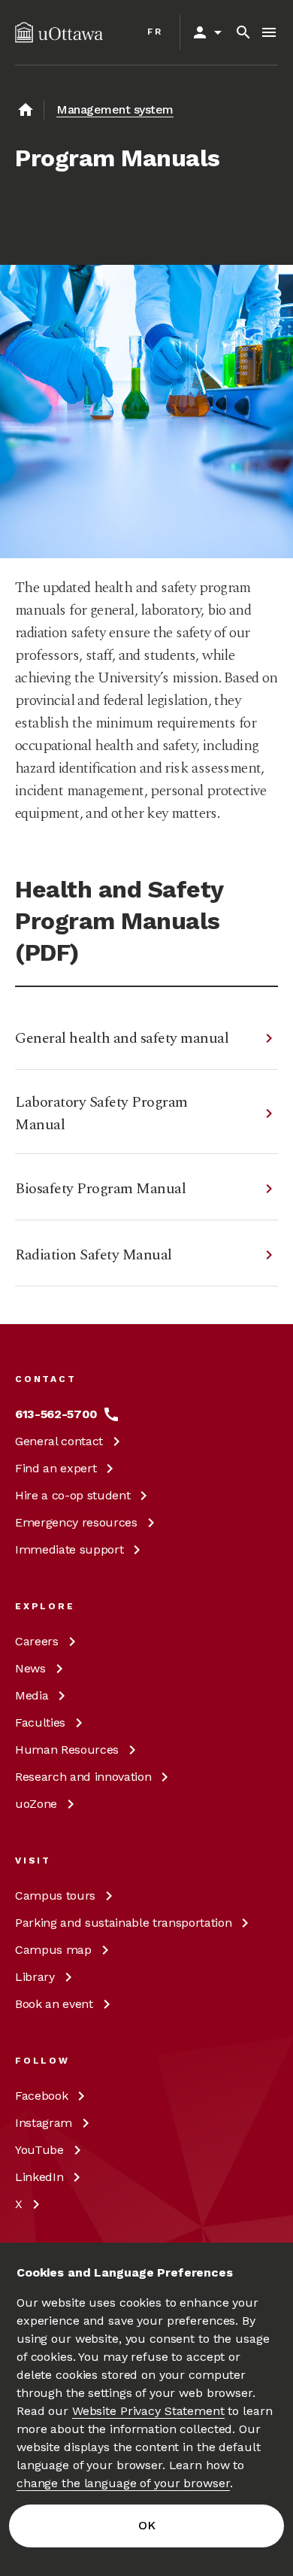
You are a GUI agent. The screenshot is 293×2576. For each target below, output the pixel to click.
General (59, 1441)
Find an (56, 1468)
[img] (59, 32)
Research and (83, 1777)
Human (67, 1750)
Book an (54, 2004)
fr (155, 32)
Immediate (69, 1549)
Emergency (76, 1522)
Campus (55, 1896)
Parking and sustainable (123, 1923)
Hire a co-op (72, 1495)
